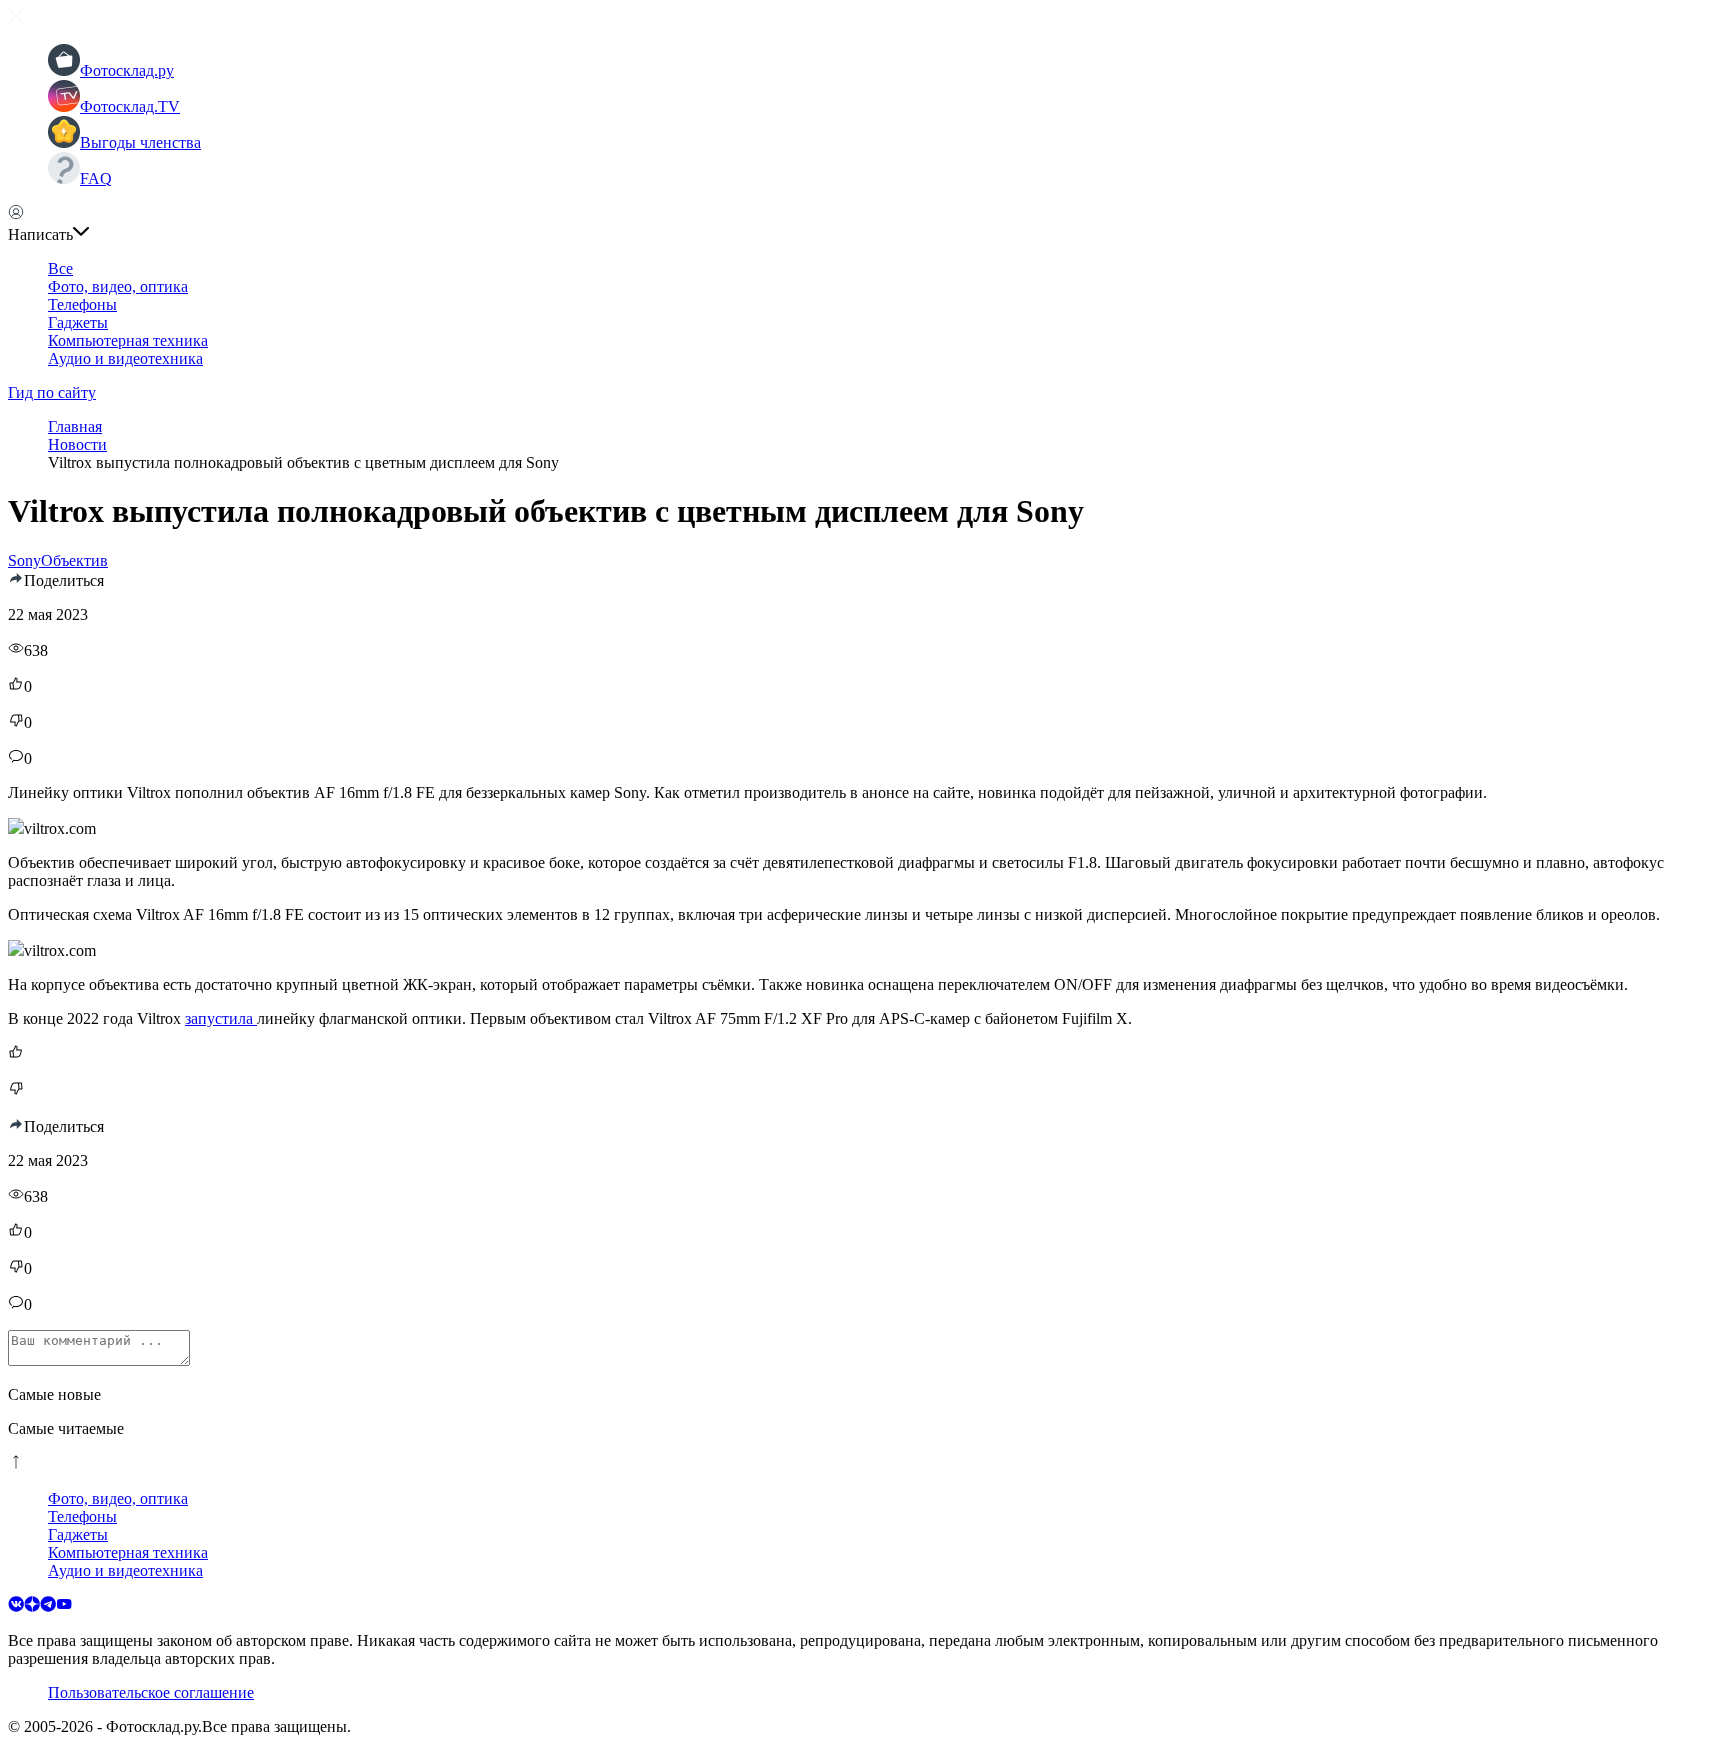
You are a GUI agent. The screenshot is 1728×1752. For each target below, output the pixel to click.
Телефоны (82, 304)
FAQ (96, 178)
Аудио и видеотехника (125, 358)
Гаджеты (78, 322)
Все (60, 268)
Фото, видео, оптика (118, 286)
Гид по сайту (52, 392)
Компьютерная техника (128, 340)
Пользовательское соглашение (151, 1692)
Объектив (74, 560)
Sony (24, 560)
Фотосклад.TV (130, 106)
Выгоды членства (140, 142)
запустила (221, 1018)
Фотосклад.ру (127, 70)
